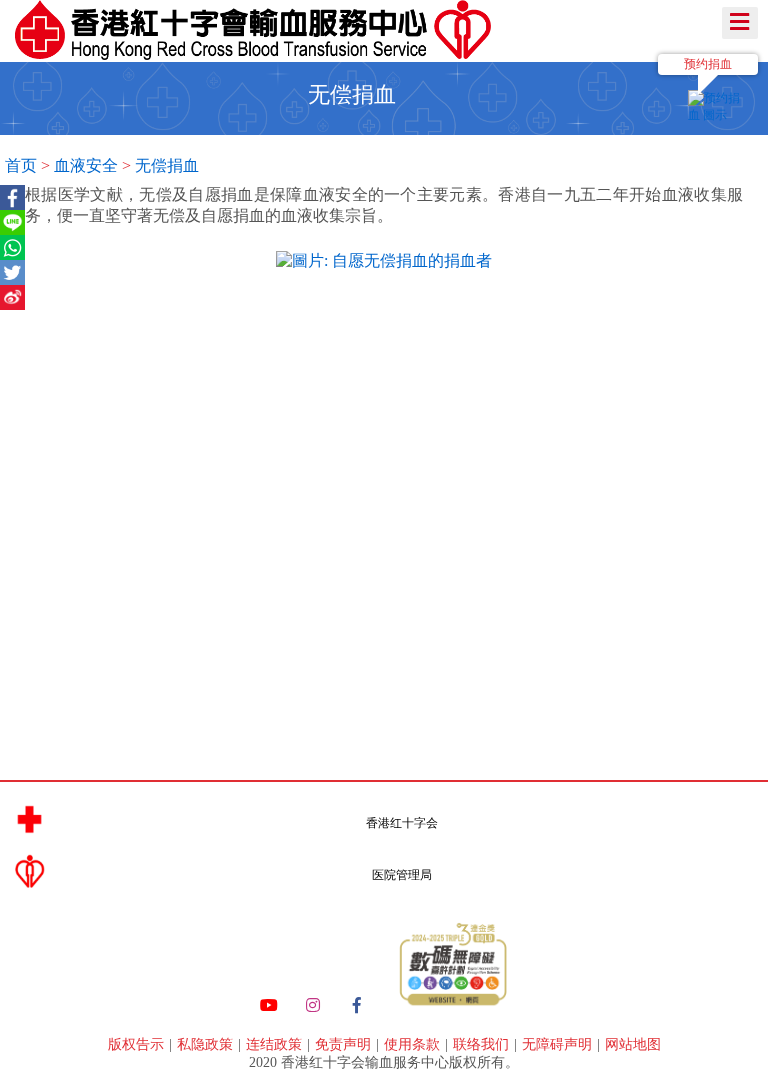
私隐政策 (207, 1044)
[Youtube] (269, 1006)
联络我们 (483, 1044)
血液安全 (86, 165)
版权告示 (138, 1044)
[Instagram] (313, 1006)
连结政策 (276, 1044)
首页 (21, 165)
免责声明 (345, 1044)
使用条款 (414, 1044)
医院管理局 (402, 875)
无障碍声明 (559, 1044)
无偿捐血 (167, 165)
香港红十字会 (402, 823)
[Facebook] (357, 1006)
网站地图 (633, 1044)
